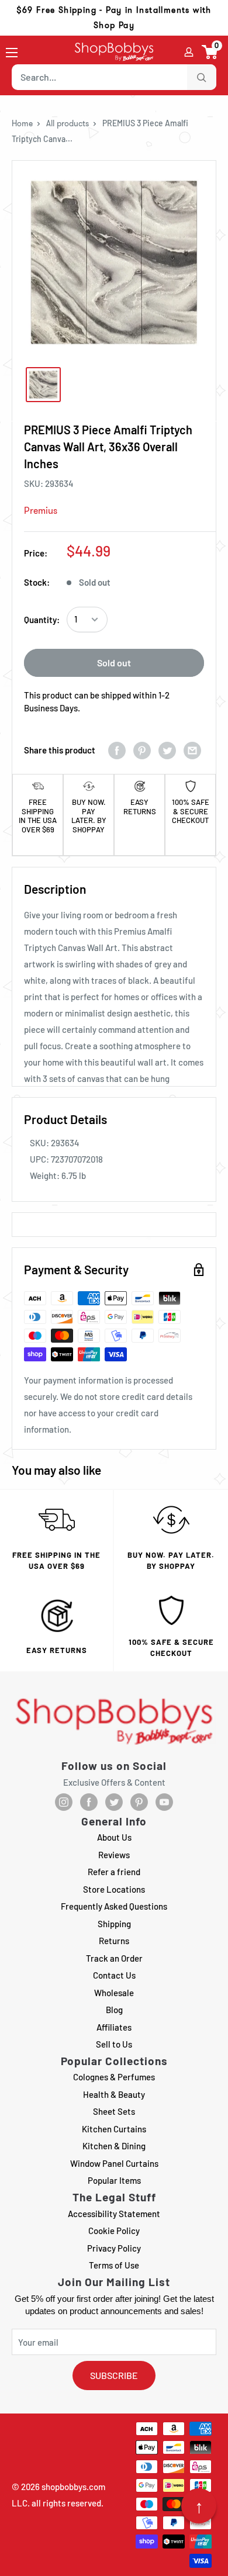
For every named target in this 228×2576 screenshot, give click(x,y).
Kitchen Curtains (114, 2129)
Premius (41, 511)
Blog (114, 2010)
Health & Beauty (114, 2094)
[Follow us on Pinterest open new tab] (139, 1802)
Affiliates (114, 2027)
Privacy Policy (114, 2248)
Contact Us (114, 1975)
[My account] (189, 52)
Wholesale (114, 1993)
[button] (210, 52)
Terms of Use (114, 2265)
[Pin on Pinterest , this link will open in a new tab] (142, 750)
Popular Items (114, 2180)
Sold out (114, 663)
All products (68, 123)
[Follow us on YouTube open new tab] (164, 1802)
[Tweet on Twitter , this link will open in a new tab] (167, 750)
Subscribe (114, 2375)
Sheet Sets (114, 2111)
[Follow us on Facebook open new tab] (89, 1802)
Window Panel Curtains (114, 2163)
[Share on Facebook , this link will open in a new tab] (117, 750)
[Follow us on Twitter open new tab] (114, 1802)
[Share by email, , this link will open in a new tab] (192, 750)
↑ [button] (199, 2506)
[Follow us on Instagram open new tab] (64, 1802)
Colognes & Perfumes (114, 2077)
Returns (114, 1941)
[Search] (202, 77)
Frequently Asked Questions (114, 1906)
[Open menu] (12, 53)
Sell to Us (114, 2044)
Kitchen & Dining (114, 2146)
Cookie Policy (114, 2231)
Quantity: (42, 620)
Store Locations (114, 1889)
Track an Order (114, 1958)
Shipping (114, 1924)
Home (22, 123)
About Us (114, 1837)
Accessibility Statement (114, 2214)
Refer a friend (114, 1872)
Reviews (114, 1855)
